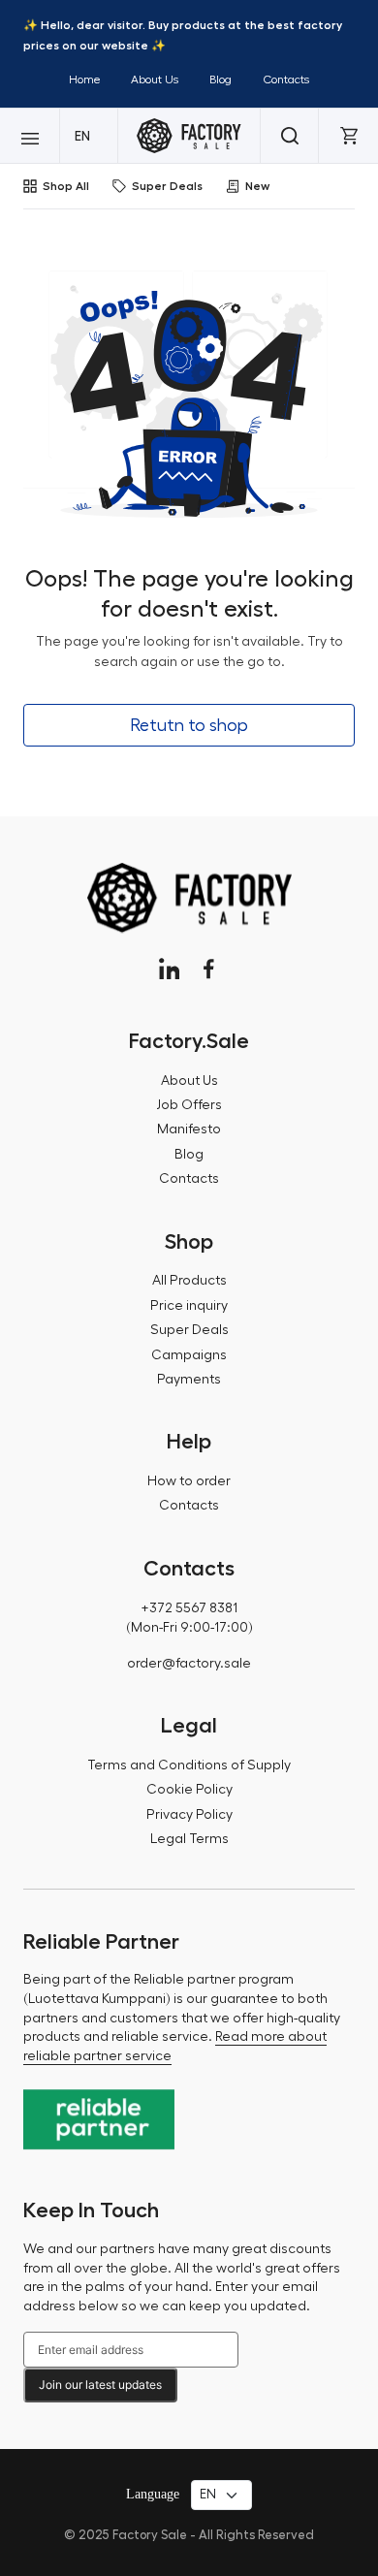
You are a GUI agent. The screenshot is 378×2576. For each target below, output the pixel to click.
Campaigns (189, 1355)
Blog (220, 80)
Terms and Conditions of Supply (189, 1765)
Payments (189, 1380)
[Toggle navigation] (30, 136)
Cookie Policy (189, 1790)
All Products (189, 1281)
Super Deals (167, 186)
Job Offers (189, 1105)
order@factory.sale (189, 1664)
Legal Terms (189, 1839)
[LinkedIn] (169, 969)
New (257, 186)
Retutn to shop (189, 725)
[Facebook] (209, 969)
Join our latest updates (100, 2385)
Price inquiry (189, 1306)
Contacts (286, 80)
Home (84, 80)
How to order (189, 1481)
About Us (155, 80)
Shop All (66, 186)
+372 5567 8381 (189, 1608)
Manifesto (189, 1129)
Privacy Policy (189, 1815)
